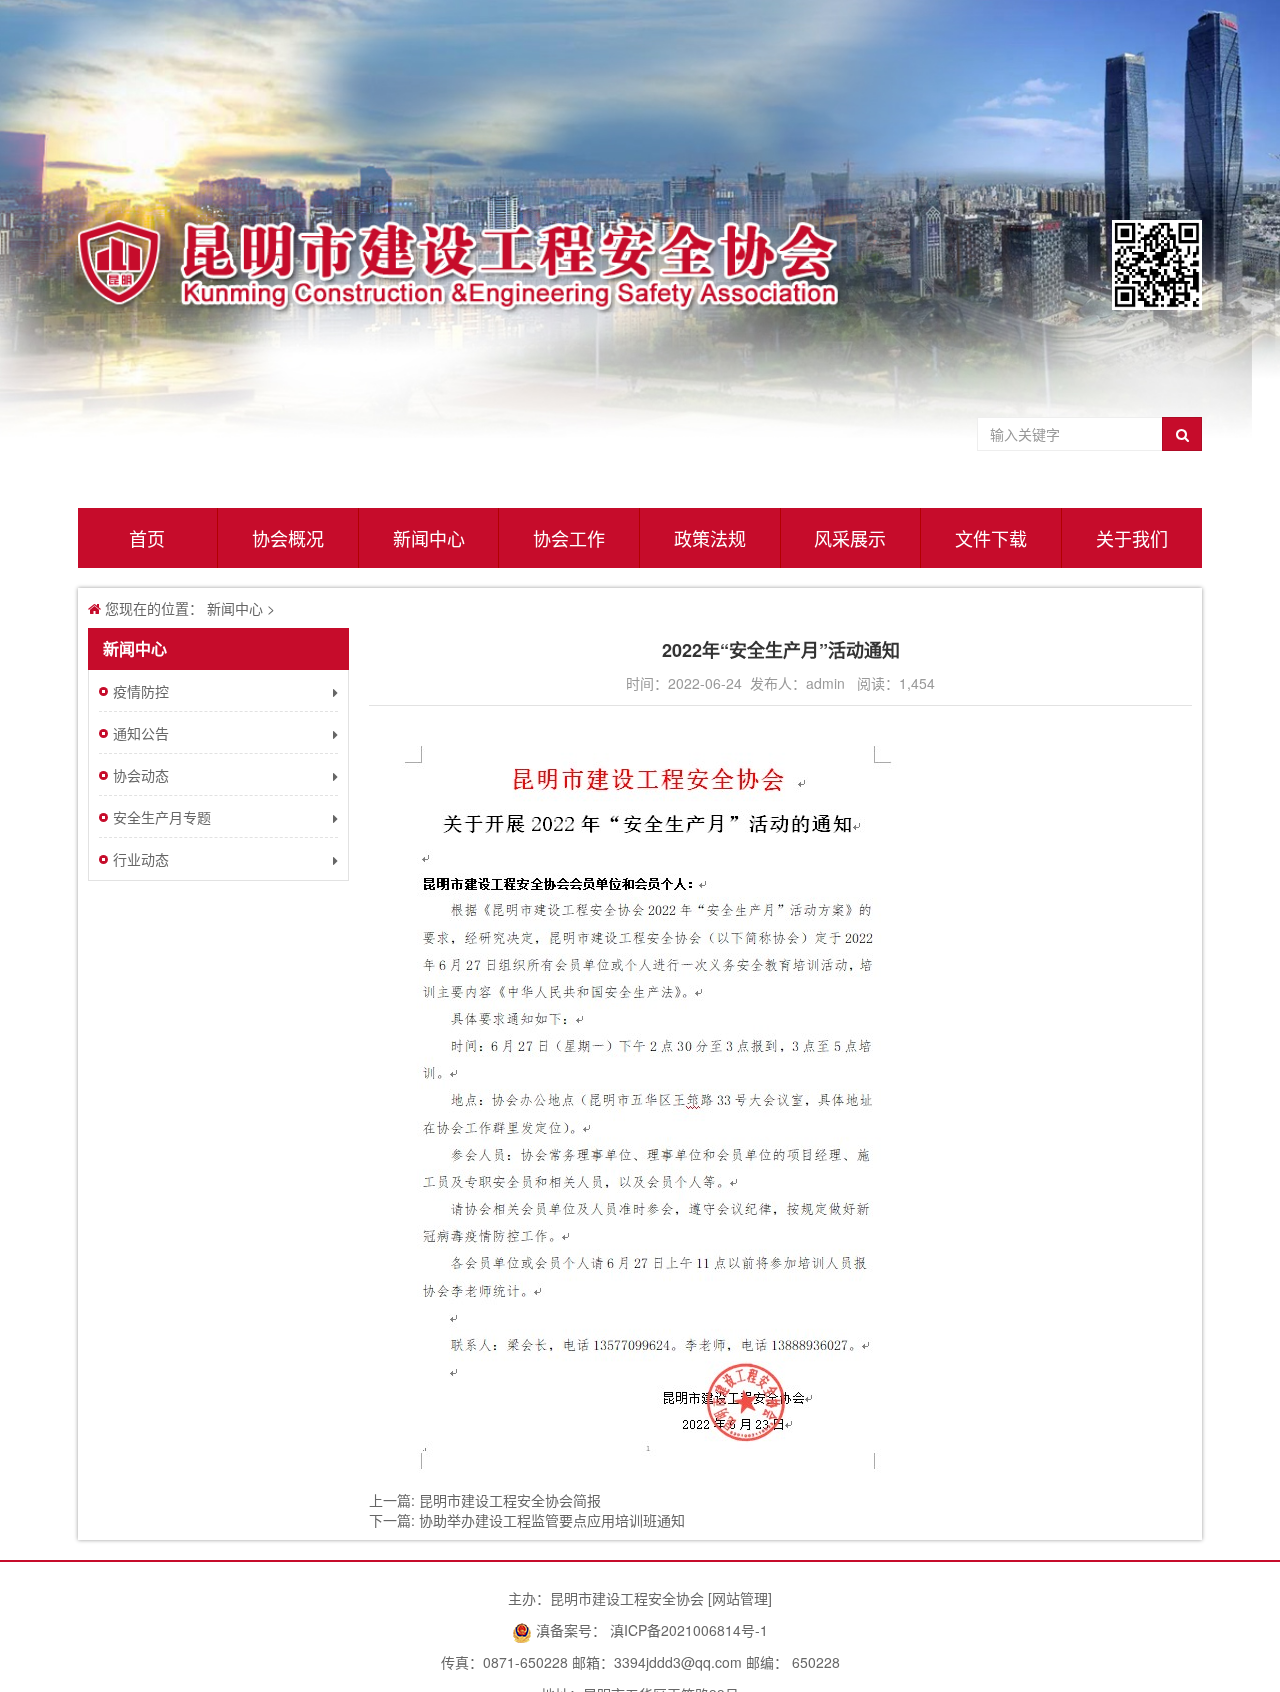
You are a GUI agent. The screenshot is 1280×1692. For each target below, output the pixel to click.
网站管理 (740, 1598)
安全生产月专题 (162, 817)
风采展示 (850, 538)
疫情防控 (141, 691)
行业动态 (141, 859)
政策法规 (710, 538)
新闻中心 (429, 538)
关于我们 (1132, 538)
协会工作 (569, 538)
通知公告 (141, 733)
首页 (147, 538)
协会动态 (141, 775)
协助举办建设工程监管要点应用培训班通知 (552, 1520)
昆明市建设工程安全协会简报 (510, 1500)
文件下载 (991, 538)
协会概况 (288, 538)
